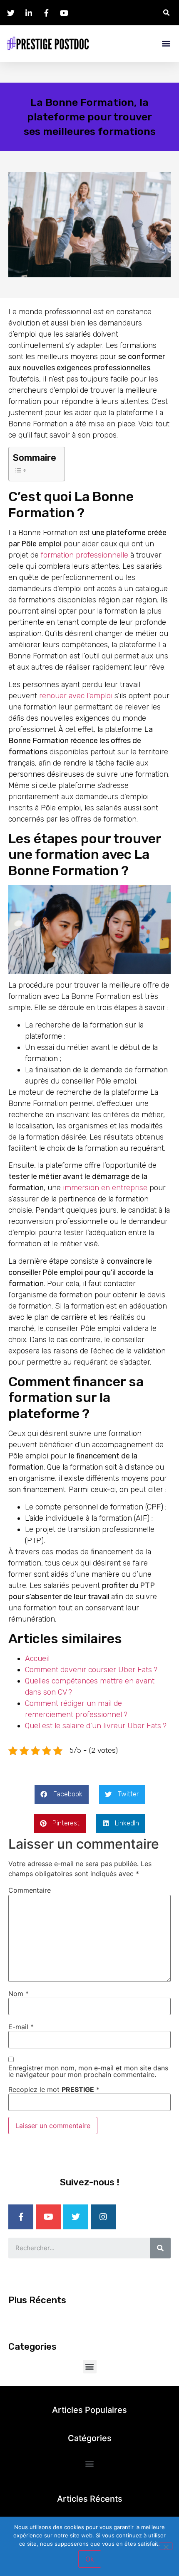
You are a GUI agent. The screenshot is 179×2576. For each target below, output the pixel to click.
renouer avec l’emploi (76, 696)
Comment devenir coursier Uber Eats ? (91, 1670)
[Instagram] (103, 2217)
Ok (90, 2559)
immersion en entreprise (105, 1188)
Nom (19, 1994)
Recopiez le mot (54, 2089)
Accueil (37, 1659)
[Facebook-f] (21, 2217)
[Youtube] (48, 2217)
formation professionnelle (85, 555)
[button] (166, 43)
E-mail (21, 2027)
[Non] (166, 2546)
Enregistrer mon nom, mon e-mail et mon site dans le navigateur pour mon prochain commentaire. (88, 2071)
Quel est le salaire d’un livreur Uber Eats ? (96, 1726)
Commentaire (30, 1890)
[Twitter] (76, 2217)
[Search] (160, 2248)
